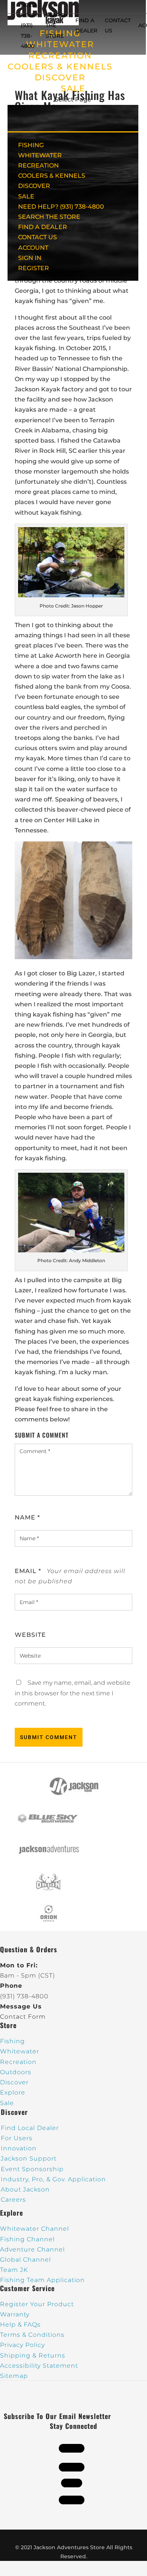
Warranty (15, 2314)
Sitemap (14, 2376)
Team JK (14, 2270)
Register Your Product (37, 2304)
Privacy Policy (22, 2345)
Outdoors (16, 2072)
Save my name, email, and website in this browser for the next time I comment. (73, 1693)
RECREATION (60, 56)
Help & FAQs (20, 2325)
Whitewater (20, 2051)
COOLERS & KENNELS (60, 67)
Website (30, 1635)
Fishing (12, 2041)
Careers (13, 2200)
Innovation (19, 2148)
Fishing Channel (27, 2239)
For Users (17, 2138)
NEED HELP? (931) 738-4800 (29, 25)
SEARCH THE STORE (49, 217)
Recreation (18, 2062)
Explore (13, 2092)
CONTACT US (38, 237)
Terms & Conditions (32, 2335)
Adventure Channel (32, 2249)
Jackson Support (29, 2158)
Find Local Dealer (30, 2128)
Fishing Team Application (42, 2280)
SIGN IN (30, 258)
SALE (73, 88)
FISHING (31, 145)
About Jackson (25, 2189)
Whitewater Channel (34, 2229)
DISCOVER (60, 78)
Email (28, 1571)
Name (27, 1517)
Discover (14, 2082)
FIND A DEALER (43, 227)
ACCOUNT (33, 248)
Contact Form (23, 2017)
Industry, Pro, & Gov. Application (53, 2179)
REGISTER (34, 268)
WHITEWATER (40, 155)
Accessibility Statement (39, 2366)
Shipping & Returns (33, 2355)
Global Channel (25, 2260)
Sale (7, 2103)
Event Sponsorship (32, 2169)
